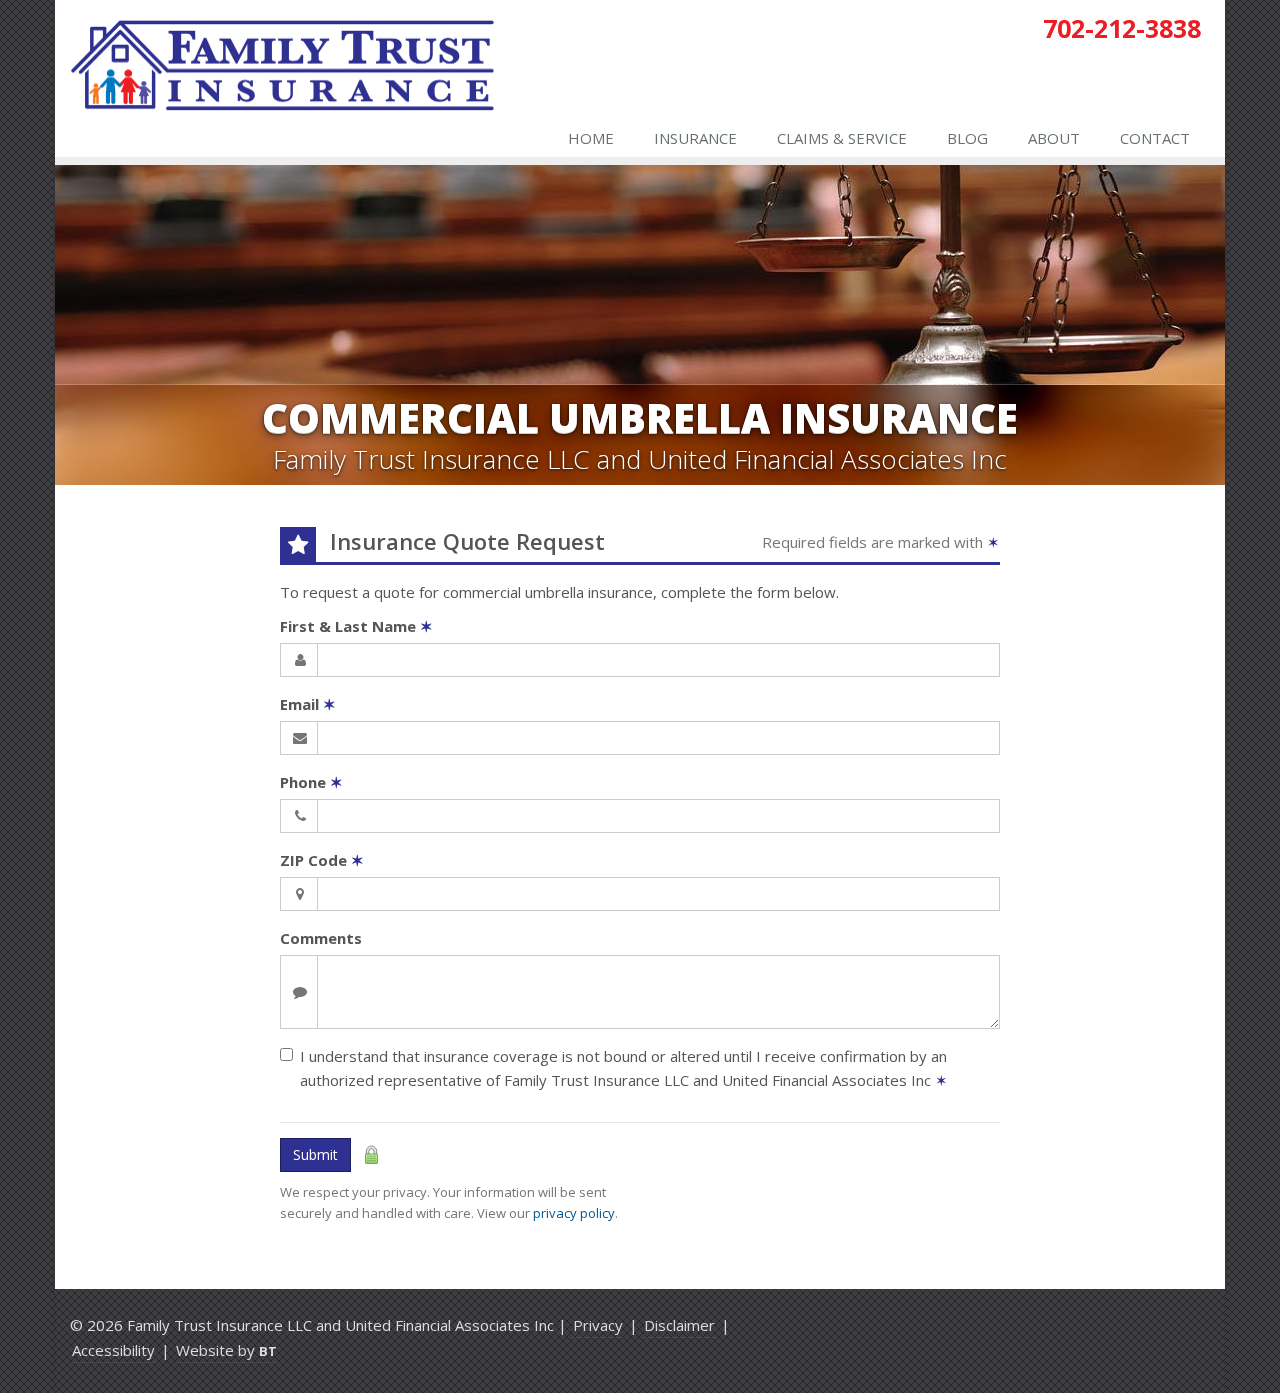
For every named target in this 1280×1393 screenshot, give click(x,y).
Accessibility (113, 1350)
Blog (967, 138)
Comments (321, 938)
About (1054, 138)
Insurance (695, 138)
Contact (1155, 138)
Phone (311, 782)
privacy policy (574, 1213)
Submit (315, 1154)
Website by (226, 1350)
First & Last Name (356, 626)
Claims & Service (842, 138)
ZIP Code (322, 860)
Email (308, 704)
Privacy (598, 1325)
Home (591, 138)
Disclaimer (679, 1325)
